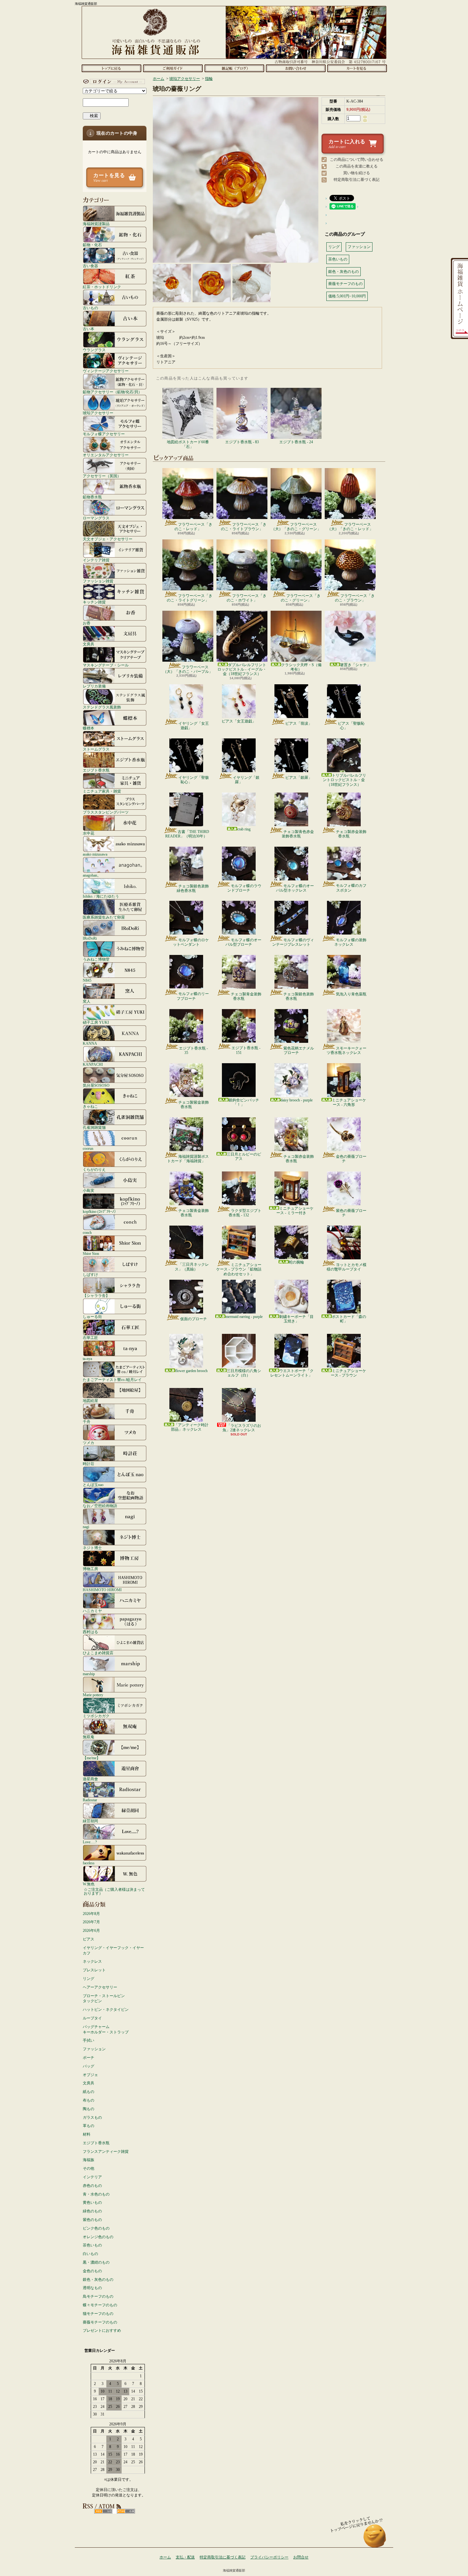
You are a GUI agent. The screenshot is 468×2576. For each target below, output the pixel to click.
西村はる (90, 1632)
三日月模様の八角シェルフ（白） (244, 1373)
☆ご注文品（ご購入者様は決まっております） (114, 1891)
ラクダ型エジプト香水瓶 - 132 (245, 1213)
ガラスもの (92, 2117)
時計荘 (89, 1464)
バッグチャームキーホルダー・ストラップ (106, 2029)
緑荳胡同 (90, 1821)
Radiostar (90, 1800)
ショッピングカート (357, 68)
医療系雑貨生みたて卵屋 (104, 917)
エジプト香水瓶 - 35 (193, 1050)
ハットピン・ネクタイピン (106, 2010)
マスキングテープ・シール (106, 665)
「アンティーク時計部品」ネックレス (190, 1427)
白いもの (90, 2254)
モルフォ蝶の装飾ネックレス (350, 942)
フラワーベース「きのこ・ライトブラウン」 (244, 527)
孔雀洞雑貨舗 (94, 1127)
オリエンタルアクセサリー (106, 455)
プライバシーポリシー (269, 2557)
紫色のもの (92, 2220)
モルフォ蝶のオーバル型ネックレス (295, 888)
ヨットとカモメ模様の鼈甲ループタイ (347, 1267)
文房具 (89, 644)
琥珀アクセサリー (98, 413)
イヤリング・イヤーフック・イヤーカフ (113, 1950)
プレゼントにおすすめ (102, 2330)
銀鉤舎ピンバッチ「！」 (244, 1102)
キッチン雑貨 (94, 602)
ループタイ (92, 2018)
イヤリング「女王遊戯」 (194, 726)
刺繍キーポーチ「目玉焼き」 (296, 1319)
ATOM (126, 2511)
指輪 (209, 79)
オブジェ (90, 2075)
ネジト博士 (92, 1548)
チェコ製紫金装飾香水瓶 (194, 1105)
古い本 (89, 329)
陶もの (89, 2109)
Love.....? (90, 1842)
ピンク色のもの (96, 2228)
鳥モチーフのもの (98, 2296)
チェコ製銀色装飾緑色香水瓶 (193, 888)
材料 (87, 2134)
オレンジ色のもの (98, 2237)
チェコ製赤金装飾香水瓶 (351, 834)
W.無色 (89, 1884)
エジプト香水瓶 (96, 770)
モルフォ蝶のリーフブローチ (193, 996)
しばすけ (90, 1274)
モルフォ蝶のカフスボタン (351, 888)
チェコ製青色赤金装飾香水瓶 (298, 834)
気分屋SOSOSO (96, 1085)
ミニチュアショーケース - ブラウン (348, 1373)
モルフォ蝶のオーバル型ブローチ (243, 942)
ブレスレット (94, 1970)
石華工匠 (90, 1338)
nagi (86, 1527)
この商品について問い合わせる (357, 160)
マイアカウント (113, 82)
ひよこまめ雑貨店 (98, 1653)
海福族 (89, 2160)
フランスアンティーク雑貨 (106, 2152)
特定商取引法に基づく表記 (357, 180)
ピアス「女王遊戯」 (239, 721)
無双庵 (89, 1737)
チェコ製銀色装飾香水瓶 (299, 996)
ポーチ (89, 2058)
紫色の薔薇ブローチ (351, 1213)
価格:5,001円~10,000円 (347, 296)
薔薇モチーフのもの (100, 2322)
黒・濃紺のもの (96, 2262)
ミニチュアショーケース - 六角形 (349, 1102)
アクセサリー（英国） (102, 476)
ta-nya (87, 1359)
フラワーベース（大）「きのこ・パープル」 (188, 669)
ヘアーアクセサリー (100, 1987)
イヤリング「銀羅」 (246, 780)
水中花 (89, 833)
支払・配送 (185, 2557)
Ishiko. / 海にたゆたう (101, 896)
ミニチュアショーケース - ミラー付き (295, 1211)
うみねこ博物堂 (96, 959)
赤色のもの (92, 2186)
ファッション (94, 2049)
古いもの (90, 308)
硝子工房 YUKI (96, 1022)
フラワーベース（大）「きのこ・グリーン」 (296, 527)
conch (87, 1232)
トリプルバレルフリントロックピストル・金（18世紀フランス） (344, 780)
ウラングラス (94, 350)
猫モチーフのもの (98, 2314)
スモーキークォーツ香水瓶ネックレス (347, 1050)
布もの (89, 2100)
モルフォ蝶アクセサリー (104, 434)
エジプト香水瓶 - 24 (296, 442)
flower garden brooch (191, 1371)
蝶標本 (89, 728)
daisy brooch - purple (297, 1100)
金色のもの (92, 2271)
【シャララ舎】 (96, 1295)
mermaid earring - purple (244, 1317)
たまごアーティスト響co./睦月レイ (112, 1380)
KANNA (90, 1043)
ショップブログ (234, 68)
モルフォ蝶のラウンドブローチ (244, 888)
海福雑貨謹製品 (96, 224)
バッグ (89, 2066)
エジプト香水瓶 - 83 (242, 442)
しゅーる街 (92, 1316)
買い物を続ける (357, 173)
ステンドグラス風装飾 (102, 707)
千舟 (87, 1422)
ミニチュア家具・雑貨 (102, 791)
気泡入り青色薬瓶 (351, 994)
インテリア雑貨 (96, 560)
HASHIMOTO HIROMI (102, 1590)
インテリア (92, 2177)
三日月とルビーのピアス (244, 1156)
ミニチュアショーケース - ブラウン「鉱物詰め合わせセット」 (239, 1269)
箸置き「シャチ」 (355, 665)
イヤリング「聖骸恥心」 (194, 780)
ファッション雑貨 (98, 581)
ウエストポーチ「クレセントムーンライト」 (292, 1373)
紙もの (89, 2092)
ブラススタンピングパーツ (106, 812)
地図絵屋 (90, 1401)
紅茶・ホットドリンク (102, 287)
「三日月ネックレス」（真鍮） (192, 1267)
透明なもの (92, 2288)
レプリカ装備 (94, 686)
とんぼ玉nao (93, 1485)
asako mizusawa (95, 854)
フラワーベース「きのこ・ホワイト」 (247, 598)
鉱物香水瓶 (92, 497)
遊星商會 (90, 1779)
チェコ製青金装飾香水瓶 (246, 996)
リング (89, 1979)
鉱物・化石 (92, 245)
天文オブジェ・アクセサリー (108, 539)
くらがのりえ (94, 1169)
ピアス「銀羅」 (299, 778)
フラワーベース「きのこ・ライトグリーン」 (190, 598)
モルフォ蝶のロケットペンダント (191, 942)
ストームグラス (96, 749)
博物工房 (90, 1569)
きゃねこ (90, 1106)
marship (89, 1674)
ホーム (111, 68)
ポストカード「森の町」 (349, 1319)
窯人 (87, 1001)
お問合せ (296, 68)
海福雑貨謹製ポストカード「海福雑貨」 (188, 1159)
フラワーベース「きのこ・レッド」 (193, 527)
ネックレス (92, 1961)
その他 (89, 2168)
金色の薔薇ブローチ (351, 1159)
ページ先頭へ (375, 2539)
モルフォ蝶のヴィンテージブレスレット (293, 942)
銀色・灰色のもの (98, 2280)
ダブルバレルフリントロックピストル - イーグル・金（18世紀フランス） (242, 669)
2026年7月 (91, 1922)
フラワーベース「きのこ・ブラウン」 (355, 598)
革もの (89, 2126)
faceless (89, 1863)
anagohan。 (92, 875)
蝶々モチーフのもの (100, 2305)
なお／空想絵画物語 (100, 1506)
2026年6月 (91, 1931)
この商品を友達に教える (357, 166)
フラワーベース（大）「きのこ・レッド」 (350, 527)
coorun (88, 1148)
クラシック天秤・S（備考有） (301, 667)
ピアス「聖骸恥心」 (351, 726)
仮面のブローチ (194, 1319)
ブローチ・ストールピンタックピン (104, 1999)
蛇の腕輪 (296, 1262)
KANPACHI (93, 1064)
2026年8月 (91, 1914)
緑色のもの (92, 2211)
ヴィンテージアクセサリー (106, 371)
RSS (103, 2511)
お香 (87, 623)
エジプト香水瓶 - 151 (246, 1050)
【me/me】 (92, 1758)
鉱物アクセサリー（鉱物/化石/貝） (112, 392)
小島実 (89, 1190)
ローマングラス (96, 518)
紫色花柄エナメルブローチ (299, 1050)
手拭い (89, 2040)
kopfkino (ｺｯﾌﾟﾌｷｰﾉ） (100, 1211)
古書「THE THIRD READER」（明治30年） (187, 834)
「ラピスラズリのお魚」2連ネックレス (242, 1428)
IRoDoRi (90, 938)
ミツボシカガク (96, 1716)
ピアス (89, 1939)
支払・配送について (173, 68)
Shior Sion (91, 1253)
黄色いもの (92, 2202)
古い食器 (90, 266)
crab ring (244, 829)
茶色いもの (92, 2245)
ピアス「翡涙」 (299, 723)
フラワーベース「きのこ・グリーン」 (301, 598)
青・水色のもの (96, 2194)
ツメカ (89, 1443)
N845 (87, 980)
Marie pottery (93, 1695)
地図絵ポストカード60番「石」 (188, 444)
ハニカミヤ (92, 1611)
